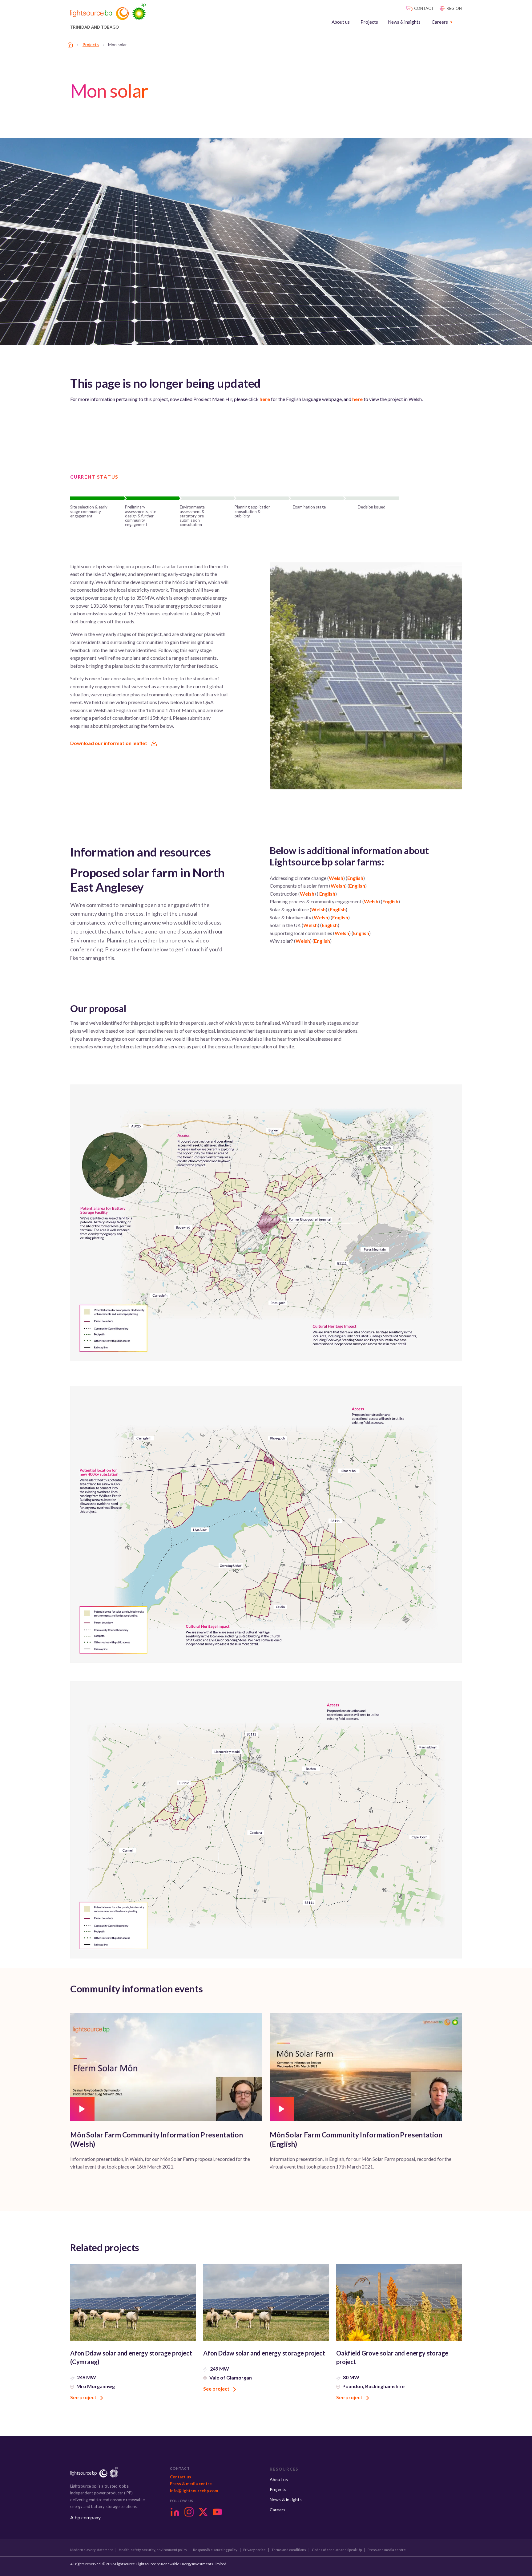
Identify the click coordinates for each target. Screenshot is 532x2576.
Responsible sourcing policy (215, 2550)
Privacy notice (254, 2550)
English (355, 878)
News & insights (404, 22)
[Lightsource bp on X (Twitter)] (203, 2512)
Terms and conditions (289, 2550)
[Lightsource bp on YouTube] (217, 2512)
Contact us (181, 2477)
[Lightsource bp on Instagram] (189, 2512)
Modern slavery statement (92, 2550)
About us (341, 22)
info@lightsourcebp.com (194, 2491)
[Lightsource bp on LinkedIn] (175, 2512)
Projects (369, 22)
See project (84, 2397)
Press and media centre (387, 2550)
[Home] (70, 45)
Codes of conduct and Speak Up (337, 2550)
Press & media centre (191, 2484)
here (265, 399)
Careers (440, 22)
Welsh (336, 878)
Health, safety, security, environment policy (153, 2550)
